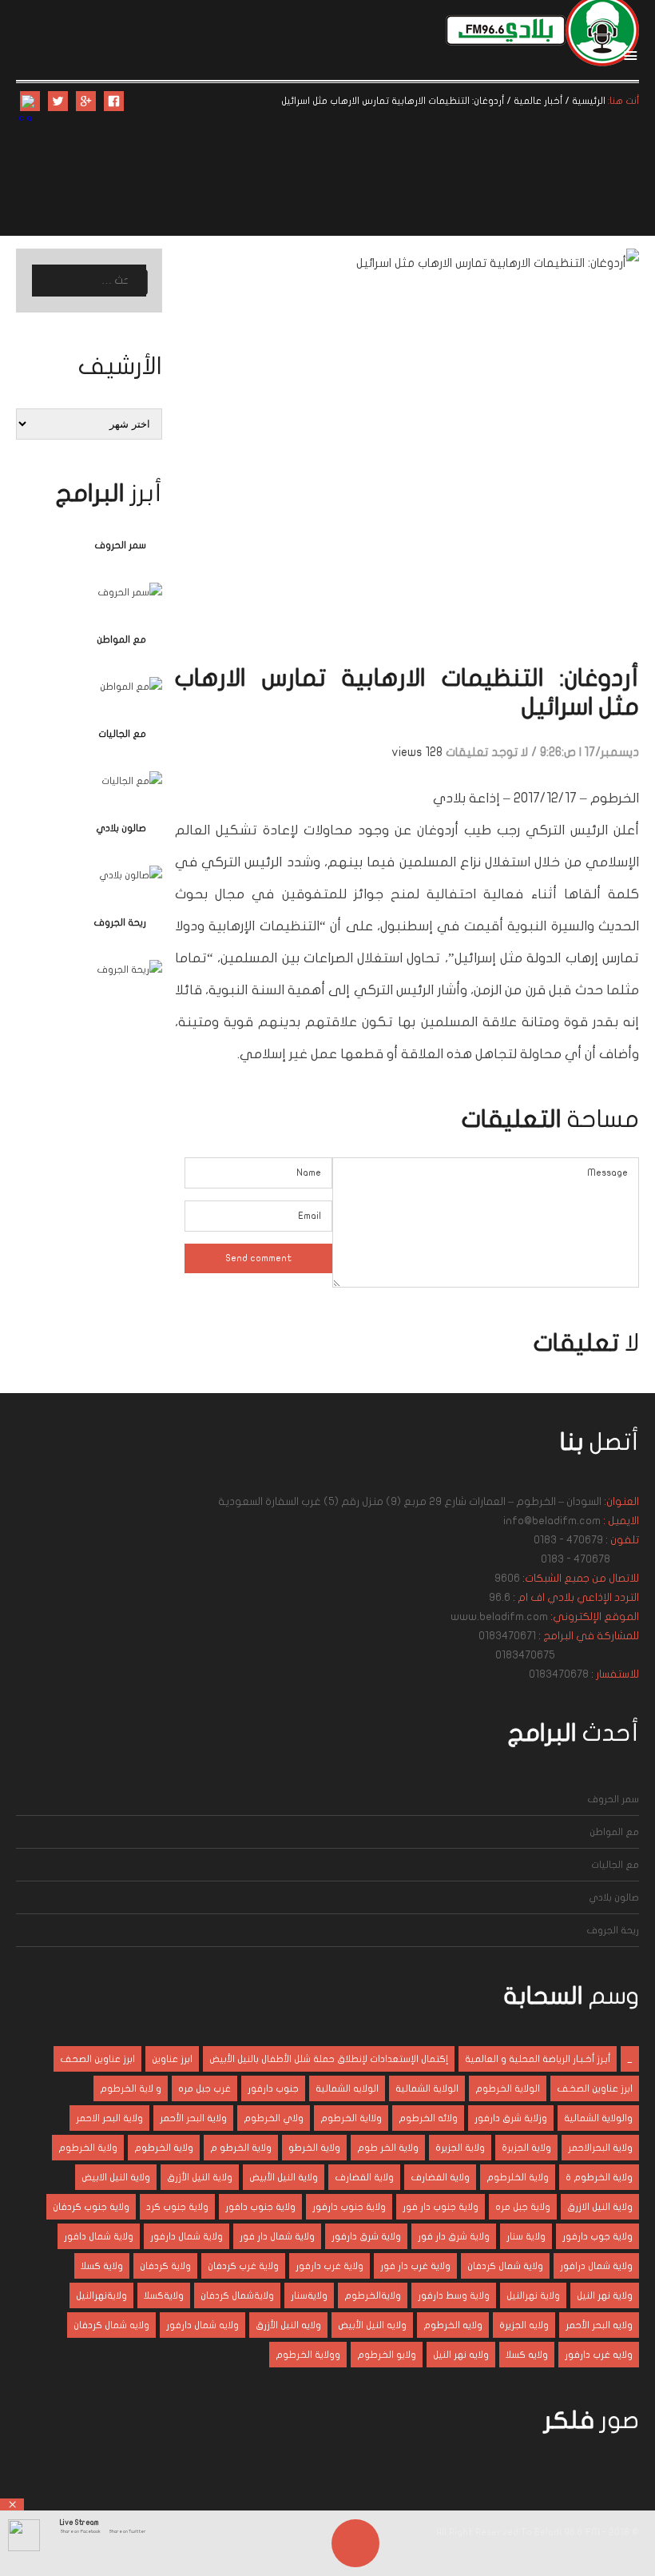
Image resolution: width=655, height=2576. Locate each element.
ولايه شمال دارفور (202, 2325)
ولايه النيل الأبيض (372, 2325)
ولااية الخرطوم (351, 2118)
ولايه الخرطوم (453, 2325)
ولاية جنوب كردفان (91, 2207)
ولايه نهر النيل (461, 2355)
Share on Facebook (80, 2531)
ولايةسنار (309, 2295)
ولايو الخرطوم (387, 2355)
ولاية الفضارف (440, 2177)
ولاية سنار (526, 2236)
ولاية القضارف (364, 2177)
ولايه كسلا (527, 2355)
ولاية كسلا (102, 2266)
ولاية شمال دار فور (277, 2236)
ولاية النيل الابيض (116, 2177)
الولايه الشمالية (347, 2088)
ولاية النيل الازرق (600, 2207)
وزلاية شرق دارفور (511, 2118)
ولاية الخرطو (314, 2148)
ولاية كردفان (165, 2266)
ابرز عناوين (172, 2059)
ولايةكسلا (164, 2295)
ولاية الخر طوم (388, 2148)
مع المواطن (121, 639)
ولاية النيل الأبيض (284, 2177)
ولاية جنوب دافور (260, 2207)
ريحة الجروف (120, 922)
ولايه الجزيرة (524, 2325)
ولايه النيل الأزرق (288, 2325)
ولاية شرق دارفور (366, 2236)
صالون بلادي (121, 828)
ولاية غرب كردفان (243, 2266)
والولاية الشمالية (598, 2118)
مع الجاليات (122, 734)
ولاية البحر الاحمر (109, 2118)
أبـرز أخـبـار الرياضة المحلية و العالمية (538, 2059)
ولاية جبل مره (523, 2207)
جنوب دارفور (273, 2088)
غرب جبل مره (204, 2088)
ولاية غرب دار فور (415, 2266)
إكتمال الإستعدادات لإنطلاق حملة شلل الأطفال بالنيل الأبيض (329, 2059)
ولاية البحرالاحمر (600, 2148)
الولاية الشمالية (427, 2088)
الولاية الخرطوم (508, 2088)
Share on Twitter (127, 2531)
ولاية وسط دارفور (454, 2295)
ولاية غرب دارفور (329, 2266)
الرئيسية (589, 101)
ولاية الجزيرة (460, 2148)
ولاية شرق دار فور (454, 2236)
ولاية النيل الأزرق (200, 2177)
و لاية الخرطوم (131, 2088)
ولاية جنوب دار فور (441, 2207)
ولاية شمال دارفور (187, 2236)
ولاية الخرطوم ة (599, 2177)
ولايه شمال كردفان (111, 2325)
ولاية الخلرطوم (518, 2177)
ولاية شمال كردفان (505, 2266)
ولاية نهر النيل (605, 2295)
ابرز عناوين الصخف (595, 2088)
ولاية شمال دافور (99, 2236)
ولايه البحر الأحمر (599, 2325)
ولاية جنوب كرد (177, 2207)
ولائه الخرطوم (428, 2118)
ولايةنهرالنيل (101, 2295)
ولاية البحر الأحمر (193, 2118)
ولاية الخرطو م (241, 2148)
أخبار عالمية (538, 101)
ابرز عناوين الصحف (97, 2059)
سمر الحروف (120, 545)
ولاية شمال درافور (596, 2266)
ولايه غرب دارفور (599, 2355)
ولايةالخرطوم (373, 2295)
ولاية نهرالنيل (533, 2295)
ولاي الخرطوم (274, 2118)
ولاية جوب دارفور (597, 2236)
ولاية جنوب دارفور (349, 2207)
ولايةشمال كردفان (237, 2295)
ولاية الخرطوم (164, 2148)
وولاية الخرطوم (308, 2355)
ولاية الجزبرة (526, 2148)
